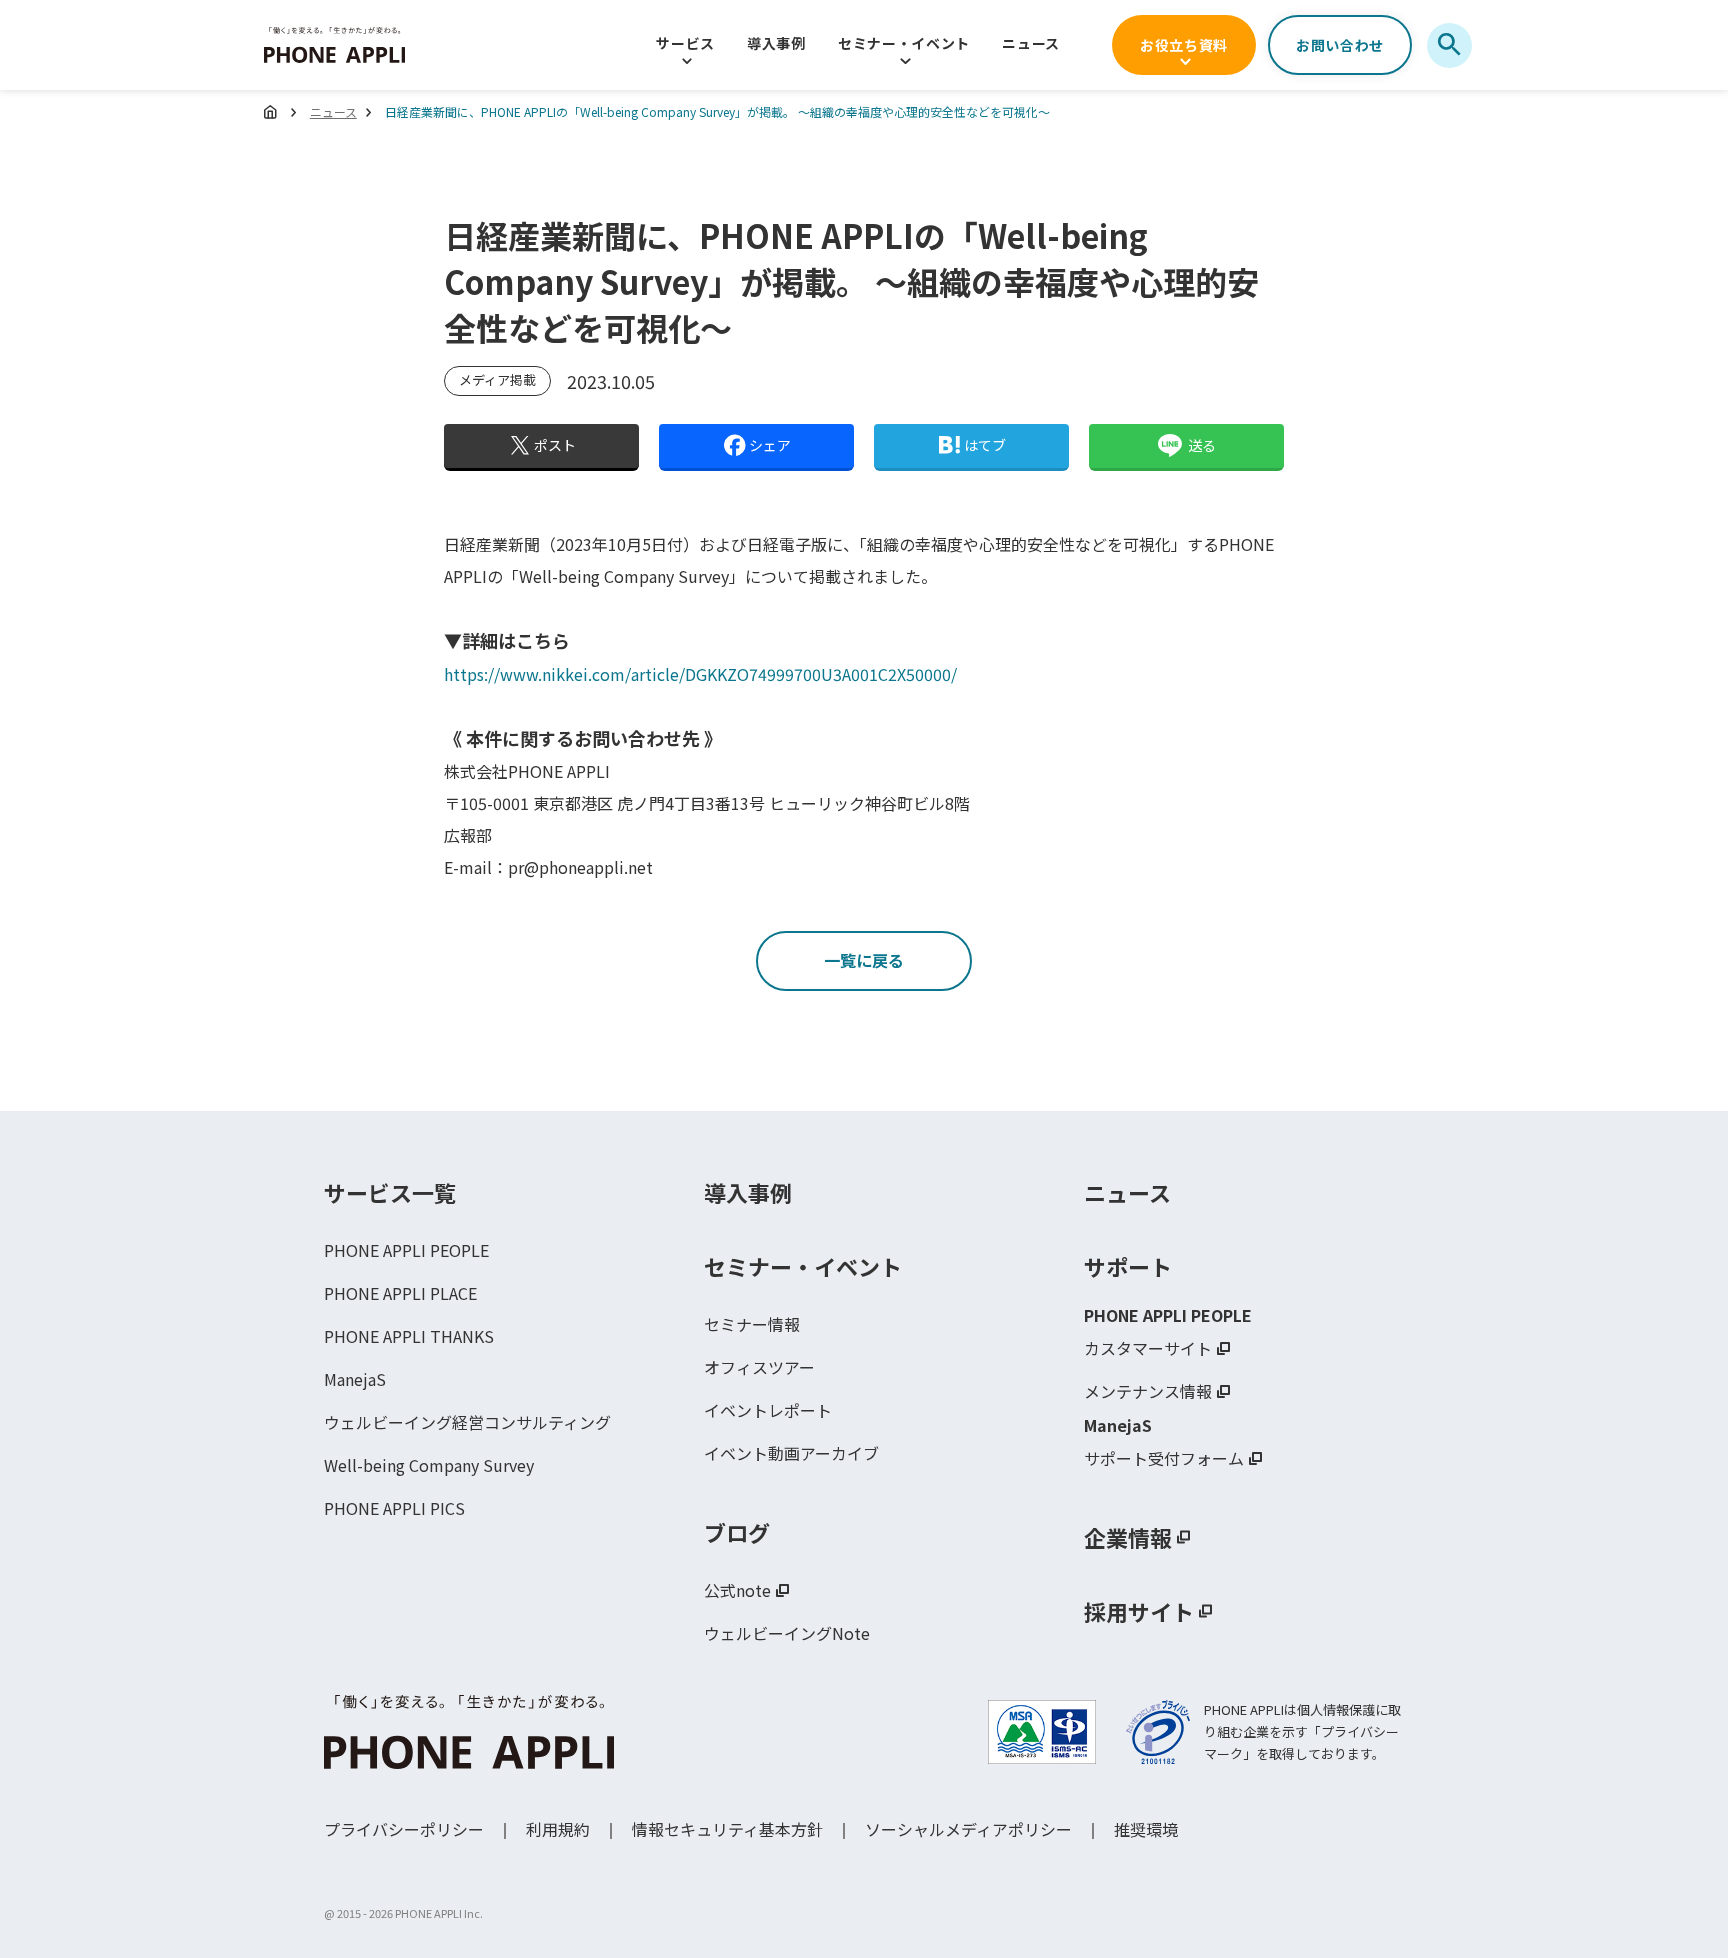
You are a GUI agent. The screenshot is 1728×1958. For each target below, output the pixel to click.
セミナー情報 (752, 1324)
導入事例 (776, 43)
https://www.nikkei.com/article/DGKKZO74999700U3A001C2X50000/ (700, 674)
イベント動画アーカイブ (791, 1453)
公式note (737, 1590)
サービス (685, 43)
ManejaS (355, 1379)
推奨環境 (1146, 1829)
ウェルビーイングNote (787, 1633)
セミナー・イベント (904, 43)
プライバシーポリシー (404, 1829)
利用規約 (558, 1829)
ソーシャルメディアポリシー (968, 1829)
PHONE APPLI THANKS (409, 1336)
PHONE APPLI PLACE (400, 1293)
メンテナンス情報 (1148, 1391)
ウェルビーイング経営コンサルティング (467, 1422)
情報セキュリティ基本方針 (727, 1829)
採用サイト (1139, 1611)
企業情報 (1128, 1537)
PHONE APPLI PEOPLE (406, 1250)
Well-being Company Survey (429, 1465)
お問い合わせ (1340, 45)
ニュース (1031, 43)
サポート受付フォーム (1164, 1458)
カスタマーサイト (1148, 1348)
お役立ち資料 (1184, 45)
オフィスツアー (759, 1367)
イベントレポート (768, 1410)
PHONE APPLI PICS (394, 1508)
